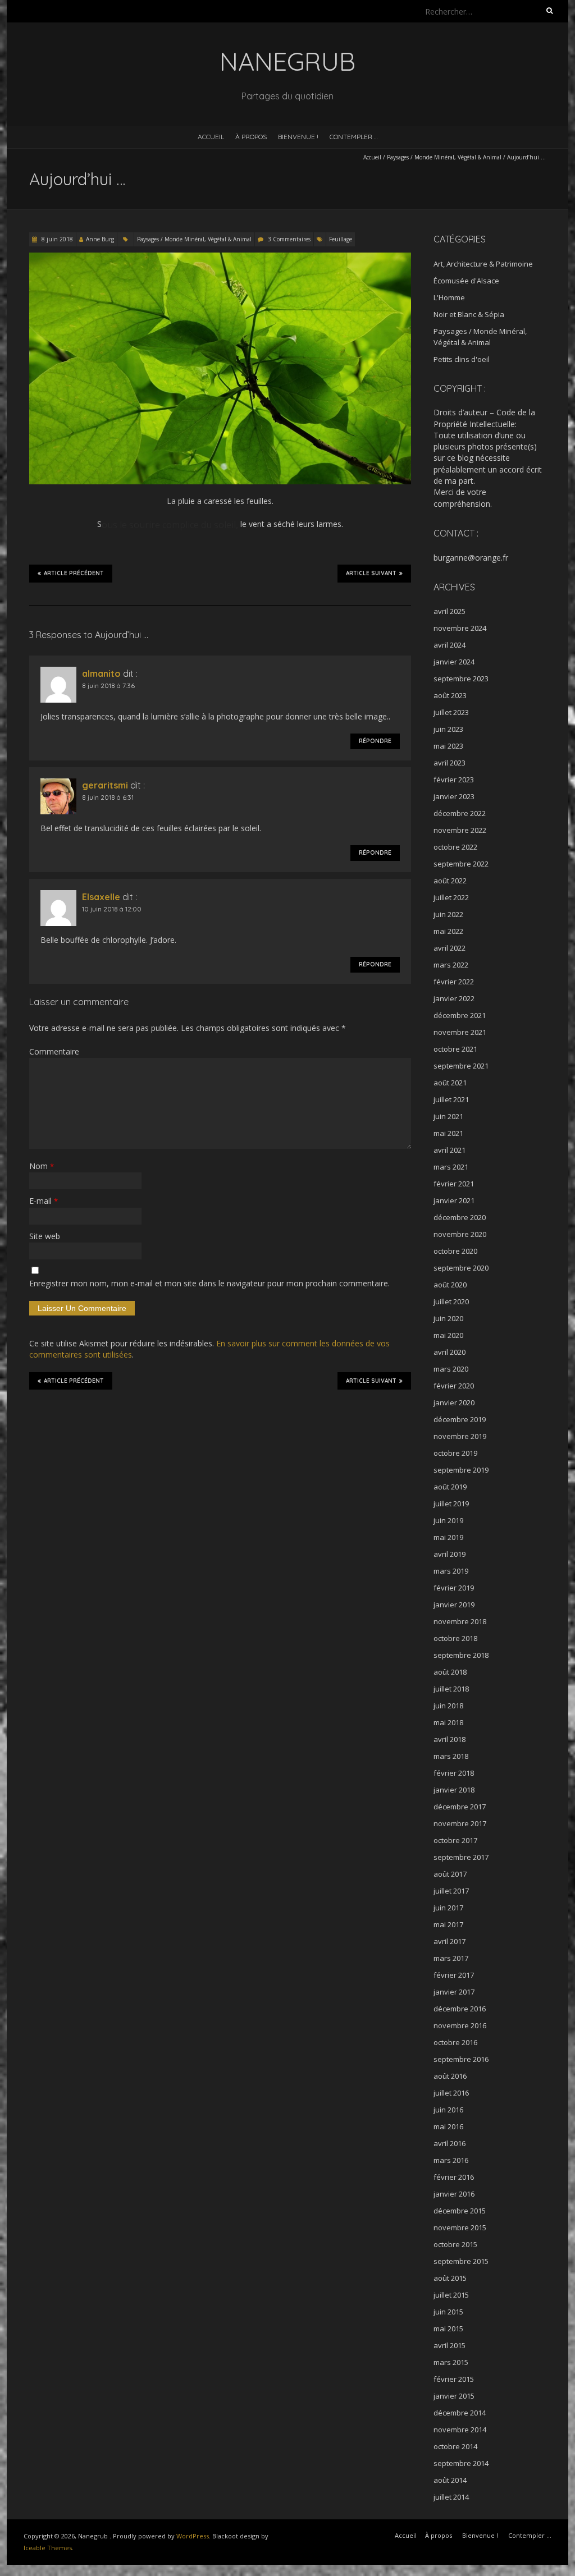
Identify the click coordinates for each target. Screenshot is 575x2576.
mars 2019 (451, 1571)
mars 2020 (451, 1369)
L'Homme (449, 297)
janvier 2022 (454, 998)
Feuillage (341, 239)
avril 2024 (449, 645)
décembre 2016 (460, 2009)
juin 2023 (448, 729)
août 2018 (450, 1672)
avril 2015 (449, 2345)
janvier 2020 (454, 1402)
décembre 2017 (460, 1807)
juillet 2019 (451, 1504)
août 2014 (450, 2480)
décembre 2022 (460, 813)
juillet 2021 (451, 1099)
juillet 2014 (451, 2497)
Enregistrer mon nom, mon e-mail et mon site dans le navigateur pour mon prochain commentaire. (209, 1283)
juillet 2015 (451, 2295)
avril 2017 (449, 1941)
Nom (42, 1166)
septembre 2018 (461, 1655)
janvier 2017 (454, 1992)
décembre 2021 (460, 1015)
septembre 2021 (461, 1066)
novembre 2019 (460, 1436)
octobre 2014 (455, 2446)
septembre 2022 (461, 864)
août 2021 (450, 1083)
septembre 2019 (461, 1470)
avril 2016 (449, 2143)
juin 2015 (448, 2312)
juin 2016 (448, 2110)
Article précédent (74, 573)
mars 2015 (451, 2362)
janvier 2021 (454, 1200)
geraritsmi (105, 785)
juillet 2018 (451, 1689)
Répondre (375, 741)
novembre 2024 (460, 628)
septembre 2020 (461, 1268)
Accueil (211, 137)
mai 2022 (448, 931)
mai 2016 (448, 2126)
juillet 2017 (451, 1891)
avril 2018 (449, 1739)
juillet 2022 (451, 897)
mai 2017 (448, 1924)
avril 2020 (449, 1352)
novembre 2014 (460, 2430)
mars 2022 (451, 965)
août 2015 (450, 2278)
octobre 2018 (455, 1638)
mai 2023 (448, 746)
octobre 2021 (455, 1049)
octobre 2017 (455, 1840)
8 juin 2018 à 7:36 (108, 686)
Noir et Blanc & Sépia (469, 314)
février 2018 (454, 1773)
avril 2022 (449, 948)
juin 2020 (448, 1318)
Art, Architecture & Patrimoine (483, 264)
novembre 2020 (460, 1234)
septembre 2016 (461, 2059)
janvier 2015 (454, 2396)
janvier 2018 (454, 1790)
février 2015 (454, 2379)
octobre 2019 (455, 1453)
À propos (251, 137)
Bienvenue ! (298, 137)
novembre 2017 (460, 1823)
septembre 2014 (461, 2463)
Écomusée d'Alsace (466, 281)
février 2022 (454, 982)
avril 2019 (449, 1554)
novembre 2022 (460, 830)
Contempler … (354, 137)
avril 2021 (449, 1150)
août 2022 (450, 881)
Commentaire (54, 1051)
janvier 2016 (454, 2194)
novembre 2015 (460, 2227)
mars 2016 (451, 2160)
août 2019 (450, 1487)
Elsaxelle (101, 897)
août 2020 (450, 1285)
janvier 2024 (454, 662)
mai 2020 (448, 1335)
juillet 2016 (451, 2093)
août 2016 (450, 2076)
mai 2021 (448, 1133)
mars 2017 (451, 1958)
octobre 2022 (455, 847)
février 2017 (454, 1975)
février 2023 (454, 780)
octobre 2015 (455, 2244)
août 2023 (450, 695)
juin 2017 (448, 1908)
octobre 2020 (455, 1251)
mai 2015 (448, 2329)
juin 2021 (448, 1116)
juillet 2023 (451, 712)
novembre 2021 (460, 1032)
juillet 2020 (451, 1301)
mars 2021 (451, 1167)
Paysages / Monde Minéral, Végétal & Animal (444, 157)
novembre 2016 (460, 2025)
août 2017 (450, 1874)
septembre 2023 (461, 679)
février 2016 (454, 2177)
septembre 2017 (461, 1857)
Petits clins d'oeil (462, 359)
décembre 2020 (460, 1217)
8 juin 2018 (56, 239)
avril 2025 (449, 611)
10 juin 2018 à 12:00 (112, 909)
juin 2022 (448, 914)
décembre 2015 (460, 2211)
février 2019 (454, 1588)
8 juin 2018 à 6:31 (108, 797)
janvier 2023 (454, 796)
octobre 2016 (455, 2042)
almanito (101, 673)
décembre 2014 (460, 2413)
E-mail (44, 1201)
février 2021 (454, 1184)
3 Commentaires (289, 239)
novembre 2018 (460, 1621)
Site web (45, 1236)
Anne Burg (100, 239)
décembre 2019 (460, 1419)
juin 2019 (448, 1520)
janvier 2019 (454, 1605)
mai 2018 (448, 1722)
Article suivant (371, 573)
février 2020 (454, 1386)
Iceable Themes (48, 2548)
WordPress (193, 2536)
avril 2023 (449, 763)
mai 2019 (448, 1537)
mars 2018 (451, 1756)
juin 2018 (448, 1706)
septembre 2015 (461, 2261)
